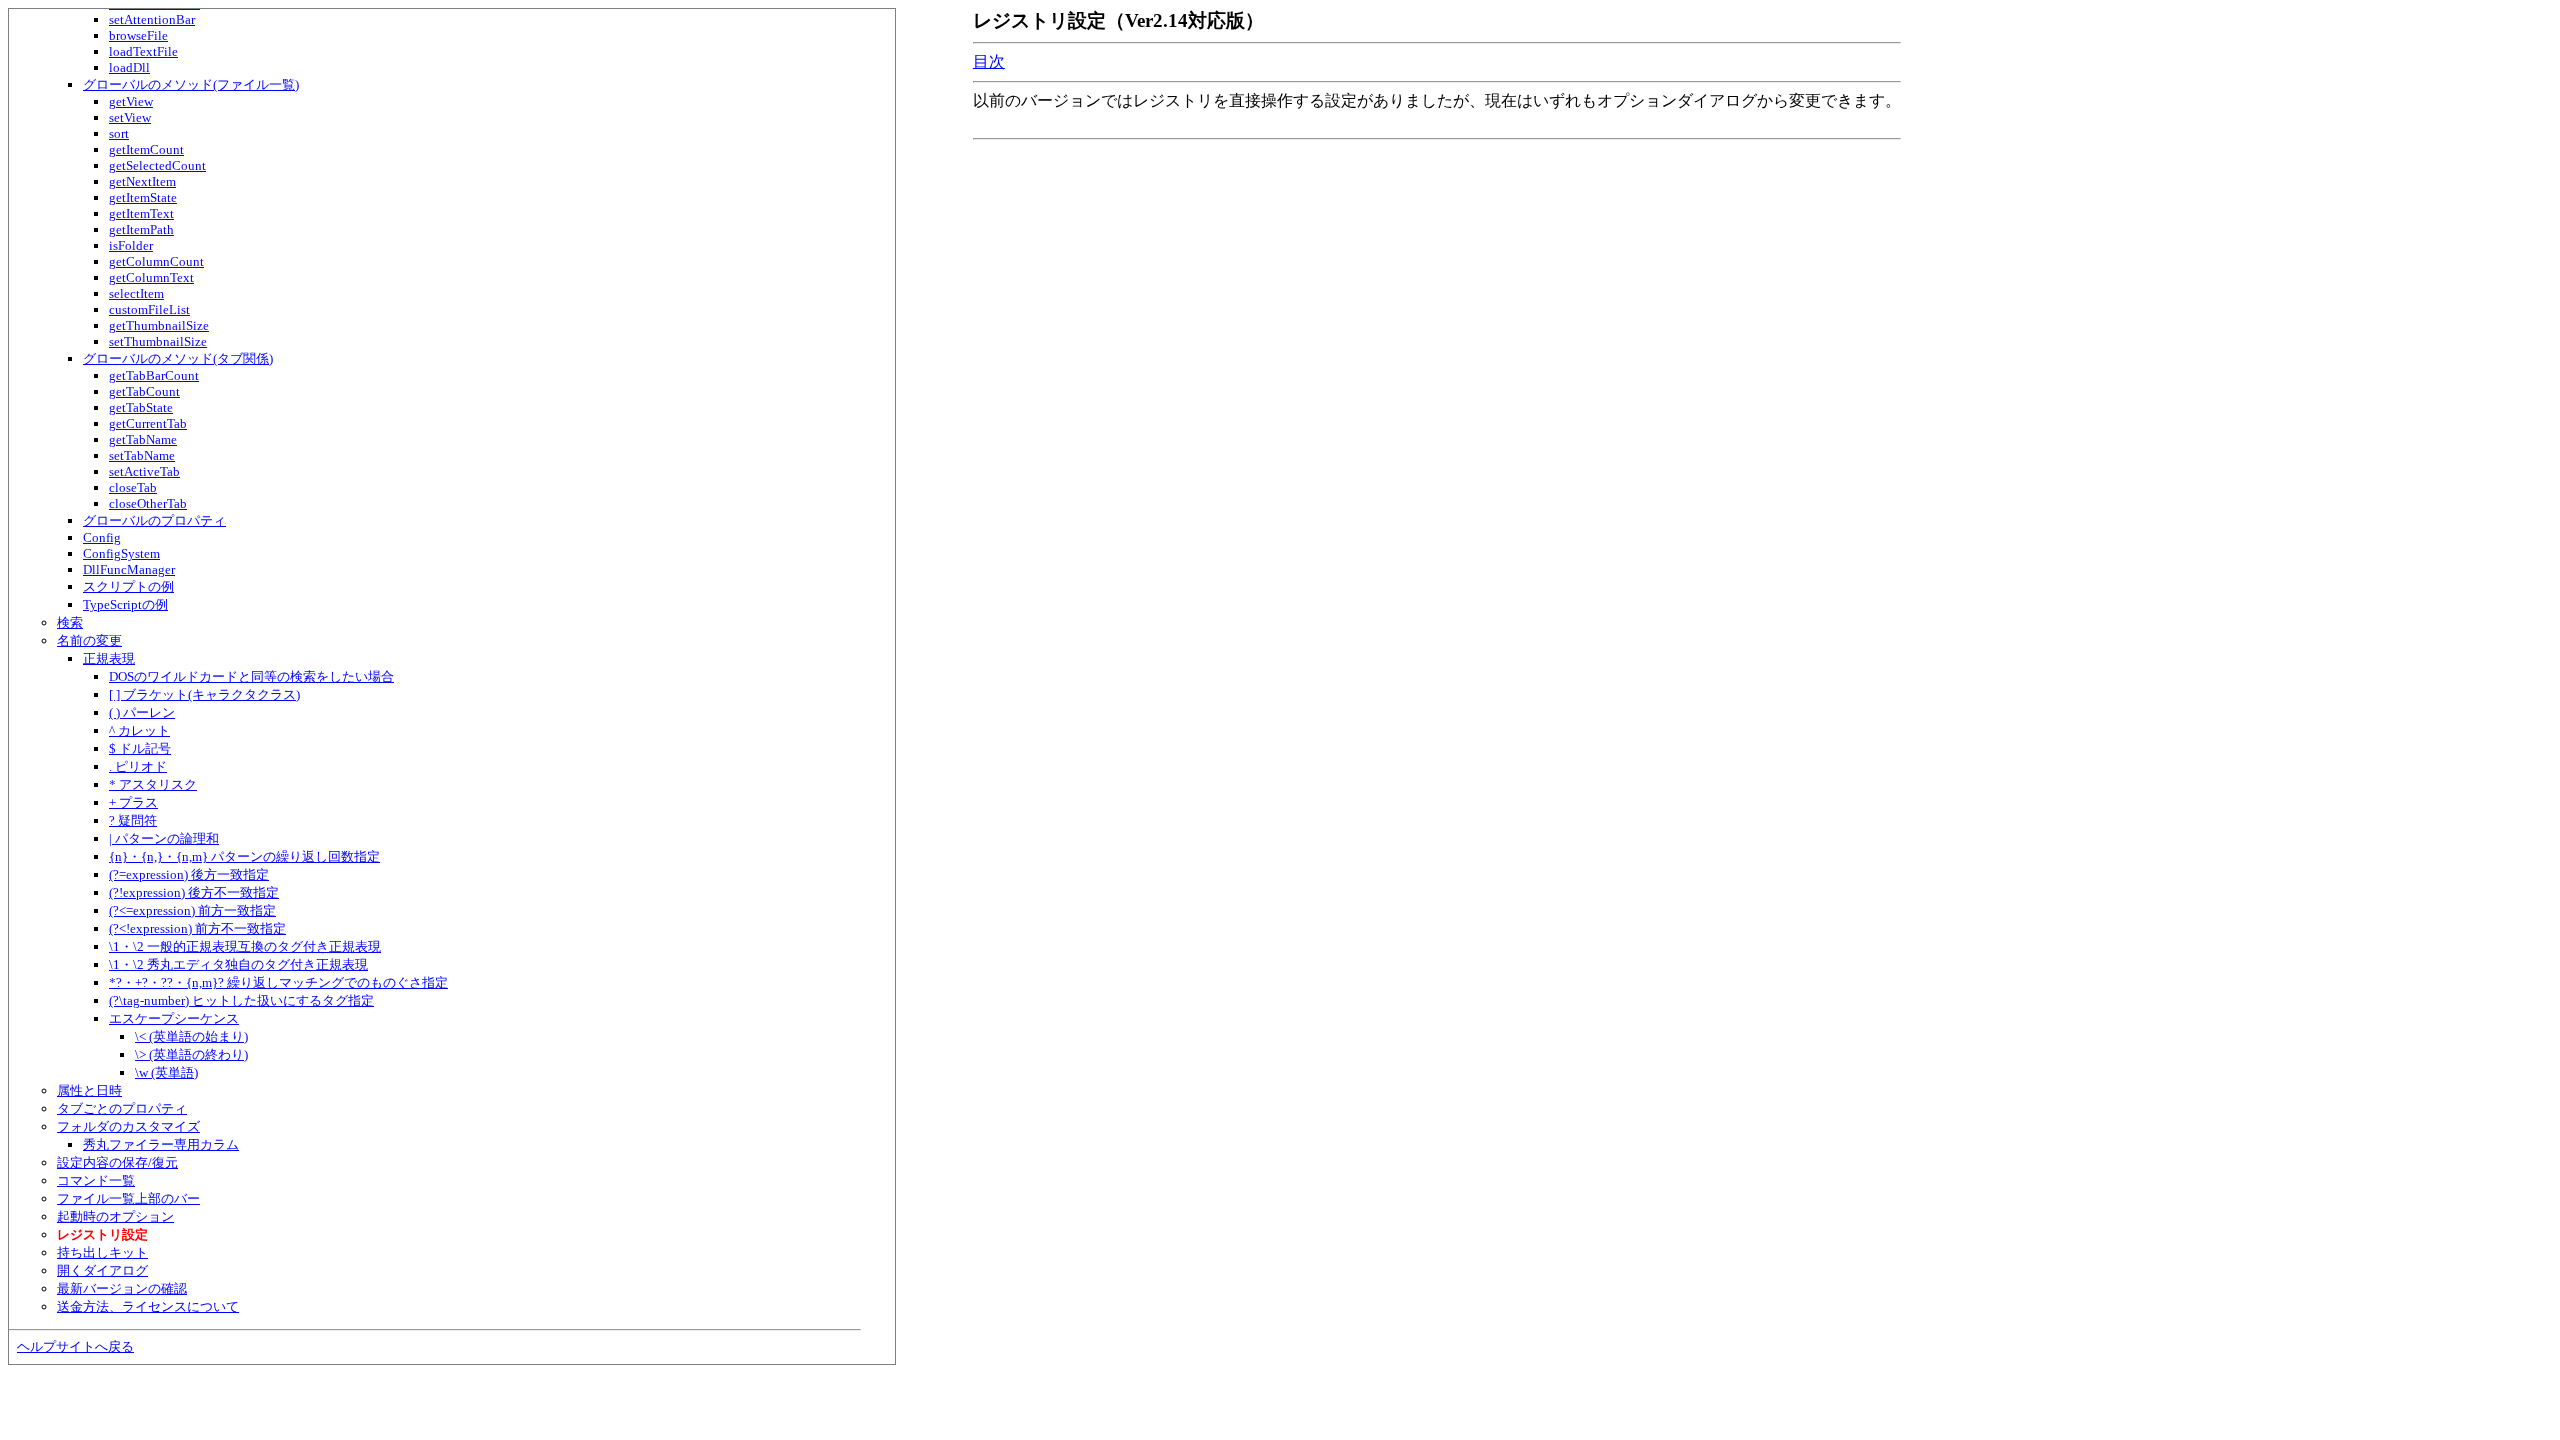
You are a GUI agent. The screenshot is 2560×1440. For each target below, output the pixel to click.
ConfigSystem (121, 553)
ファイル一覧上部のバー (128, 1198)
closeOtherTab (148, 503)
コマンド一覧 (96, 1180)
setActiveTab (144, 471)
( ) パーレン (142, 712)
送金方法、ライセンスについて (148, 1306)
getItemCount (146, 149)
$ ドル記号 (140, 748)
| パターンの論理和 (164, 838)
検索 (70, 622)
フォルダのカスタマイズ (128, 1126)
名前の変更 (89, 640)
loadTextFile (143, 51)
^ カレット (139, 730)
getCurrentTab (148, 423)
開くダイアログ (102, 1270)
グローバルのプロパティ (154, 520)
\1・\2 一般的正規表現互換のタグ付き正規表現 (245, 946)
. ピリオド (138, 766)
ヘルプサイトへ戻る (75, 1346)
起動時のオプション (115, 1216)
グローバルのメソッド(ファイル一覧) (191, 84)
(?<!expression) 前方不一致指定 (197, 928)
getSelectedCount (157, 165)
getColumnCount (156, 261)
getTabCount (144, 391)
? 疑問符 (133, 820)
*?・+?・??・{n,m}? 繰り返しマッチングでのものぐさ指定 (278, 982)
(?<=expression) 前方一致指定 (192, 910)
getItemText (141, 213)
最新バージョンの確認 (122, 1288)
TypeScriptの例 (125, 604)
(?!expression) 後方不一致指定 (194, 892)
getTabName (143, 439)
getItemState (143, 197)
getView (131, 101)
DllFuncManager (129, 569)
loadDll (129, 67)
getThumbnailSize (159, 325)
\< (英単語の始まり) (191, 1036)
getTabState (141, 407)
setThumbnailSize (158, 341)
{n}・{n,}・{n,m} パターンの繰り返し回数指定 (244, 856)
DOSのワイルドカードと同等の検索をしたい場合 (251, 676)
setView (130, 117)
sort (119, 133)
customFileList (149, 309)
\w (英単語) (166, 1072)
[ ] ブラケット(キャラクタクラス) (204, 694)
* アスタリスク (153, 784)
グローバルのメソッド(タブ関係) (178, 358)
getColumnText (151, 277)
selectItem (136, 293)
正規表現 (109, 658)
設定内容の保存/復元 (117, 1162)
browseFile (138, 35)
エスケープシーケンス (174, 1018)
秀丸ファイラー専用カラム (161, 1144)
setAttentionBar (152, 19)
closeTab (133, 487)
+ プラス (133, 802)
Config (102, 537)
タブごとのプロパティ (122, 1108)
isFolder (131, 245)
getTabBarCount (154, 375)
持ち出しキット (102, 1252)
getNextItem (142, 181)
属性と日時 (89, 1090)
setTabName (142, 455)
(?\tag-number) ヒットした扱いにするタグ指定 (241, 1000)
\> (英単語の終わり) (191, 1054)
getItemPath (141, 229)
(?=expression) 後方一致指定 (189, 874)
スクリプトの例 (128, 586)
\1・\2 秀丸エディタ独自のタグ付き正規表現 (238, 964)
